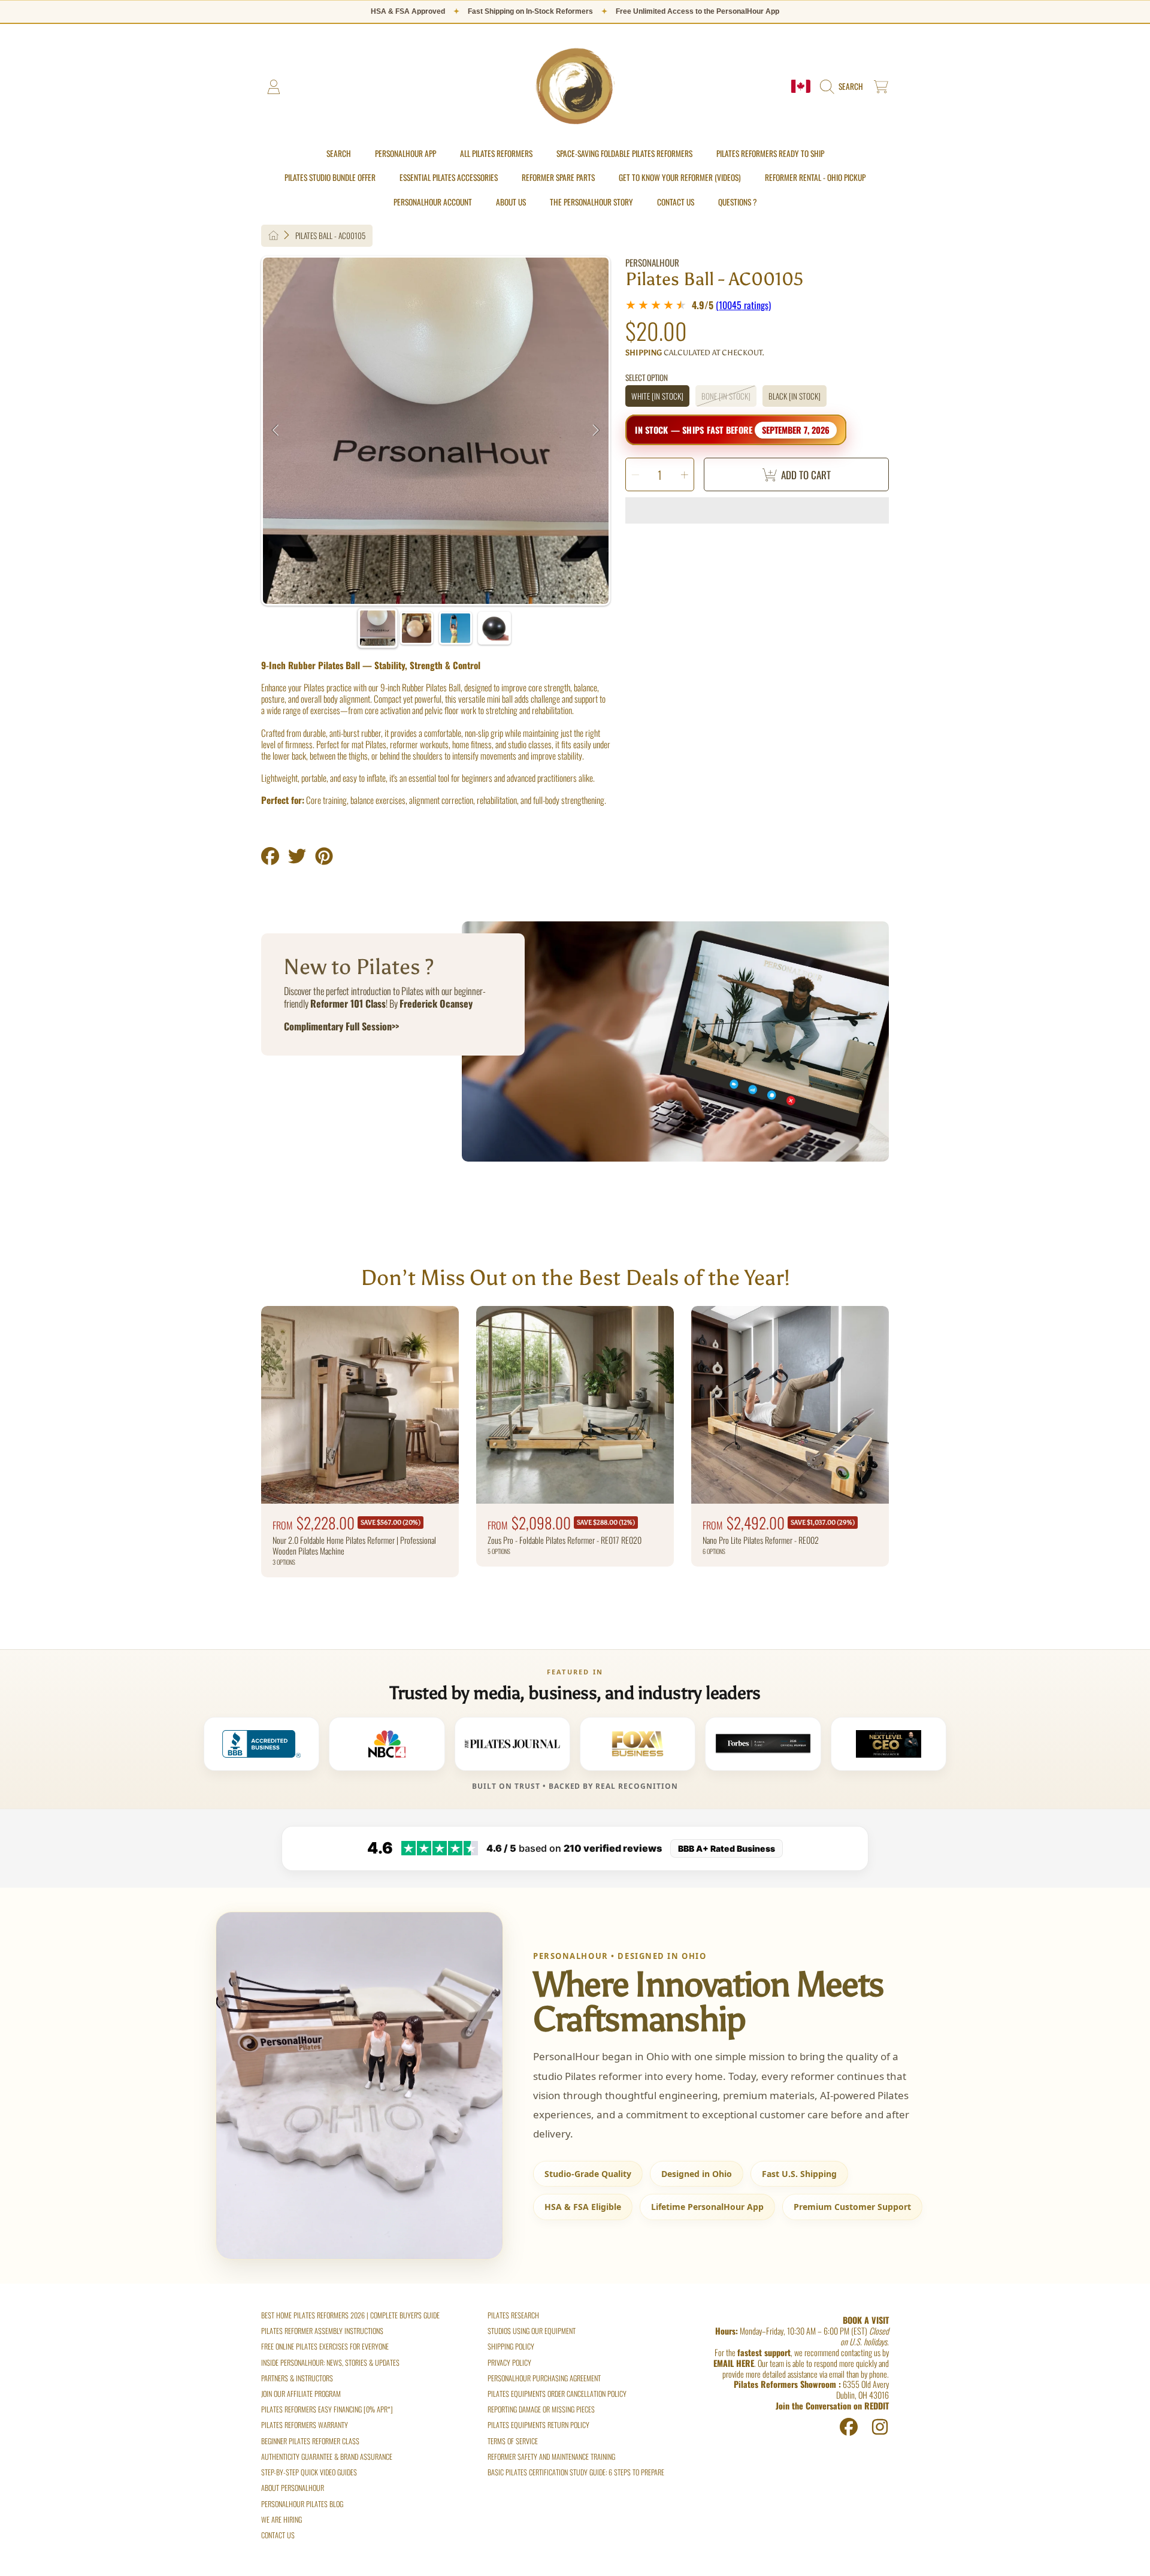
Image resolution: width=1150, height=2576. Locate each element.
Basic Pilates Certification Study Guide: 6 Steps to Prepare (576, 2472)
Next (596, 431)
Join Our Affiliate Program (301, 2394)
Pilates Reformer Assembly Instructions (322, 2331)
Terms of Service (513, 2441)
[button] (844, 87)
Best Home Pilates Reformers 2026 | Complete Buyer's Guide (350, 2315)
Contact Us (278, 2535)
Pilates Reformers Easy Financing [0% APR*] (327, 2409)
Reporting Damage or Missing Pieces (541, 2409)
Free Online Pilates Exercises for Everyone (325, 2346)
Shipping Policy (511, 2346)
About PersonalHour (293, 2488)
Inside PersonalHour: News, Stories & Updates (330, 2362)
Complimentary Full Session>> (341, 1026)
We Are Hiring (282, 2519)
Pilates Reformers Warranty (305, 2425)
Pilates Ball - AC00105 (330, 236)
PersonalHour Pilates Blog (302, 2504)
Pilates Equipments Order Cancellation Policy (557, 2394)
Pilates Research (513, 2315)
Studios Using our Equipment (532, 2331)
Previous (276, 431)
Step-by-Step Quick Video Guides (309, 2472)
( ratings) (743, 305)
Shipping (644, 353)
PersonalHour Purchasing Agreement (544, 2378)
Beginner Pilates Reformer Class (310, 2441)
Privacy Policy (509, 2362)
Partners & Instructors (297, 2378)
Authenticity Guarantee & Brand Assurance (327, 2456)
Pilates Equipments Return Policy (538, 2425)
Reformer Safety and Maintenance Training (551, 2456)
